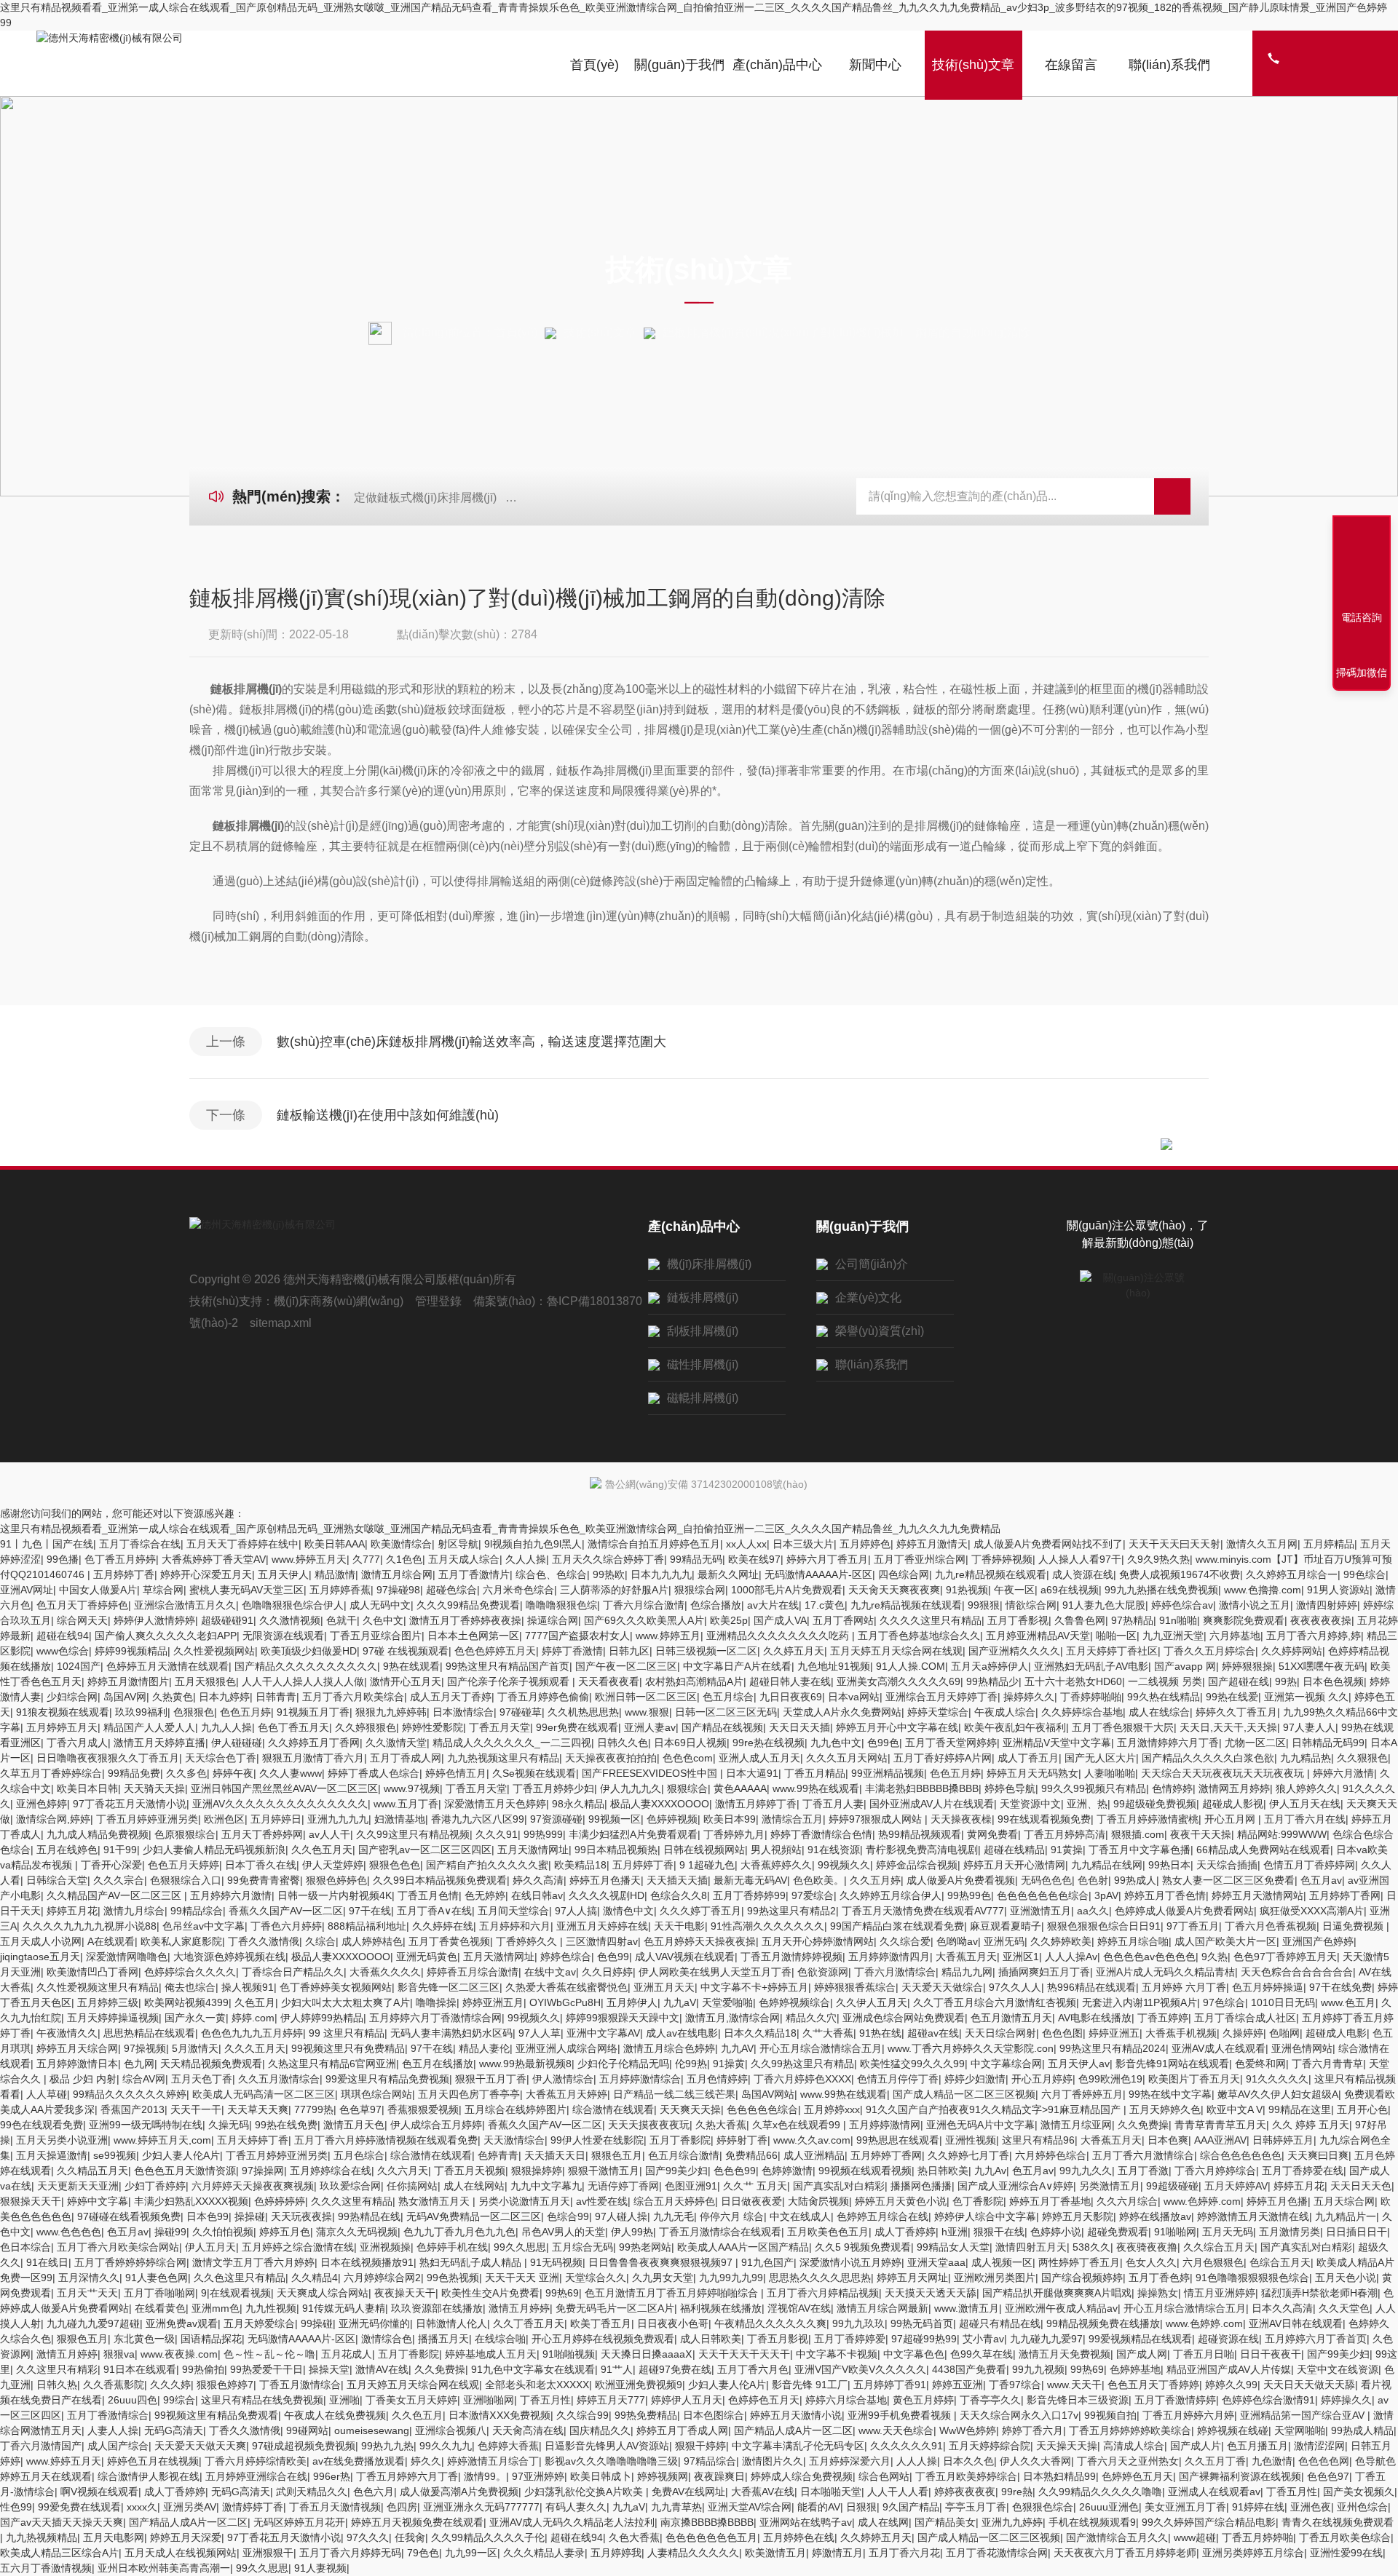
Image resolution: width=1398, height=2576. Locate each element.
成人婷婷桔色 (372, 1941)
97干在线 (370, 1911)
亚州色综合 (1362, 2507)
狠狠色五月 (617, 2155)
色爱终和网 (1260, 2064)
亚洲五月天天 (664, 1987)
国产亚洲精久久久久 (1014, 1651)
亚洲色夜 (1311, 2507)
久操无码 (229, 2125)
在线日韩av (537, 1895)
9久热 (1215, 1957)
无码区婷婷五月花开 (299, 2522)
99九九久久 (1086, 2171)
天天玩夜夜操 (301, 2216)
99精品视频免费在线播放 (1103, 2323)
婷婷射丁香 (742, 2140)
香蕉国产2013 (133, 2109)
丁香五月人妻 (833, 1804)
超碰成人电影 (1336, 2033)
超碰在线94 (63, 1636)
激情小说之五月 (1255, 1605)
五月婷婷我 (616, 2553)
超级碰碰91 (227, 1620)
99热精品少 (992, 1681)
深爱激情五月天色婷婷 (495, 1804)
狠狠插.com (1138, 1834)
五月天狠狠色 (205, 1681)
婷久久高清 (538, 1880)
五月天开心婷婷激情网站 (818, 1941)
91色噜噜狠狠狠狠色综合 (1252, 2278)
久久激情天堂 (396, 1743)
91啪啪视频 (569, 2354)
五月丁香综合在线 (140, 1544)
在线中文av (550, 1972)
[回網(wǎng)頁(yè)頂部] (1362, 564)
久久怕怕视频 (223, 2232)
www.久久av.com (812, 2140)
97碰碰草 (521, 1712)
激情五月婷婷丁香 (756, 1804)
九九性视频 (271, 2308)
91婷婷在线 (1258, 2507)
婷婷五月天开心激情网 (1014, 1865)
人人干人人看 (898, 2492)
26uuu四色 (133, 2400)
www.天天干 (1074, 2385)
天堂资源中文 (1030, 1804)
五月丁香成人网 (406, 1758)
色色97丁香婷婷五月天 (1285, 1957)
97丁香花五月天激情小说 (130, 1804)
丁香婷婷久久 (528, 1941)
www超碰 (1195, 2537)
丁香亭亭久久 (990, 2400)
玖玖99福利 (141, 1712)
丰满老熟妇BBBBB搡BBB (922, 1788)
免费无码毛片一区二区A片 (615, 2308)
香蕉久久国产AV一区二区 (286, 1911)
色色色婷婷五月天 (495, 1651)
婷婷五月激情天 (932, 1544)
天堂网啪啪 (1300, 2430)
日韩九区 (629, 1651)
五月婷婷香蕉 (340, 1590)
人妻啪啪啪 (1110, 1773)
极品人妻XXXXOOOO (660, 1804)
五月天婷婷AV (1236, 2186)
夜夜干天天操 (1201, 1834)
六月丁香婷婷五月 (1082, 2094)
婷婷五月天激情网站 (1257, 1895)
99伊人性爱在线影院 (597, 2140)
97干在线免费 (1340, 1987)
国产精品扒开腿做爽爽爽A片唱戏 (1057, 2293)
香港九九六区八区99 (478, 1819)
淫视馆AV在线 (799, 2308)
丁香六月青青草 (1327, 2064)
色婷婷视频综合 (794, 2002)
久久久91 (497, 1834)
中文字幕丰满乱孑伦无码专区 (798, 2446)
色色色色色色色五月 (711, 2537)
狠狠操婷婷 (537, 2171)
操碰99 (170, 2232)
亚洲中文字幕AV (603, 2033)
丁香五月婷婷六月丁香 (407, 2476)
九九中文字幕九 (546, 2186)
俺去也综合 (190, 1987)
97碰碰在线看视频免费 (129, 2216)
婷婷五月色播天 (605, 1880)
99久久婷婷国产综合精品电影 (1209, 2522)
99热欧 (609, 1574)
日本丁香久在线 (261, 1865)
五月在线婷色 (67, 1850)
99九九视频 (1038, 2369)
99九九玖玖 (858, 2323)
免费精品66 (751, 2155)
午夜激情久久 (67, 2033)
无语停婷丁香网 (623, 2186)
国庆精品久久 (600, 2430)
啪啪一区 (1116, 1636)
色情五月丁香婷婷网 (1309, 1865)
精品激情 (335, 1574)
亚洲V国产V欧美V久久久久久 (860, 2369)
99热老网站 (645, 2247)
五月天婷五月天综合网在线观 (896, 1651)
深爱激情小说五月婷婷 (850, 2262)
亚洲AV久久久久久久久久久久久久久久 (280, 1804)
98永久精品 (578, 1804)
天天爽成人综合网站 (323, 2293)
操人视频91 (248, 1987)
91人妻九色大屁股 (1104, 1605)
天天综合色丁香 (221, 1758)
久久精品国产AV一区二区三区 (115, 1895)
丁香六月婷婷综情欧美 (256, 2461)
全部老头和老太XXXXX (537, 2385)
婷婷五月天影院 (1078, 2216)
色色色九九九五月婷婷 (252, 2033)
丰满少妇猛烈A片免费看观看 (633, 1834)
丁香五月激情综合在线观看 (720, 2232)
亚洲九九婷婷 (1012, 2522)
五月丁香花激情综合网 (997, 2553)
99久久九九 (446, 2446)
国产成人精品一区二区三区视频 (964, 2094)
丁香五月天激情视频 (335, 2507)
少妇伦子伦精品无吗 (623, 2064)
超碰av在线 (933, 2033)
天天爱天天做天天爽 (200, 2446)
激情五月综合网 (397, 1574)
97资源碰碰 (556, 1819)
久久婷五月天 (794, 1651)
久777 (366, 1559)
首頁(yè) (595, 65)
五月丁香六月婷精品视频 (823, 2293)
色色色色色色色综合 (1043, 1895)
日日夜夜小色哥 (673, 2323)
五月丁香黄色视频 (449, 1941)
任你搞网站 (412, 2186)
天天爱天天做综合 (942, 1987)
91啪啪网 (1175, 2232)
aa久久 (1093, 1911)
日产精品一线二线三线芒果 (674, 2094)
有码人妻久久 (576, 2507)
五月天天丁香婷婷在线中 (242, 1544)
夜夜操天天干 (405, 2293)
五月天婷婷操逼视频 (113, 2018)
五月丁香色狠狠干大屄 (1123, 1727)
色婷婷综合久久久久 (190, 1972)
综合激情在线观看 (613, 2109)
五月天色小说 (1346, 2278)
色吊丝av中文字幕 (204, 1926)
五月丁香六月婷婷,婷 (1314, 1636)
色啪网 (1284, 2033)
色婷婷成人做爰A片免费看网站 (1184, 1911)
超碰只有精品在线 (1000, 2323)
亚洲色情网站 (1302, 2048)
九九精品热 (1306, 1758)
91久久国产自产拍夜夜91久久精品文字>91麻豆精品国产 (995, 2109)
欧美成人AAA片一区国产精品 (743, 2247)
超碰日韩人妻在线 (790, 1681)
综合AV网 (144, 2079)
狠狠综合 (687, 1788)
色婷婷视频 (672, 1819)
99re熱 (1017, 2492)
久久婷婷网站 (1292, 1651)
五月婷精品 (1329, 1544)
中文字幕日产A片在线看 (737, 1666)
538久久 (1091, 2247)
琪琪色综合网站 (376, 2094)
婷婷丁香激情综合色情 (821, 1834)
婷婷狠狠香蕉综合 (855, 1987)
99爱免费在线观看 (79, 2507)
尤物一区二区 (1255, 1743)
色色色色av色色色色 (1149, 1957)
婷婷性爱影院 (433, 1727)
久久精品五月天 (92, 2171)
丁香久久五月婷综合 (1209, 1651)
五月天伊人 (283, 1574)
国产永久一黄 (195, 2018)
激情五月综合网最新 (882, 2308)
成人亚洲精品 (814, 2155)
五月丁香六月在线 (1305, 1819)
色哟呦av (957, 1941)
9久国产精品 (911, 2507)
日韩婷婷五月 (1283, 2140)
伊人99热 (632, 2232)
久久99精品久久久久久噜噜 (1100, 2492)
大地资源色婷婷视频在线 (229, 1957)
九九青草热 (676, 2507)
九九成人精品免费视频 (98, 1834)
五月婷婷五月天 (62, 1727)
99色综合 (1365, 1574)
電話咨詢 (1362, 617)
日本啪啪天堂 (831, 2492)
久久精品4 (315, 2278)
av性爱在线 (602, 2201)
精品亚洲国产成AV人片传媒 (1229, 2369)
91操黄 (729, 2064)
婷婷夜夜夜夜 (965, 2492)
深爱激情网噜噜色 (127, 1957)
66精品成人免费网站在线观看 (1263, 1850)
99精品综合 (197, 1911)
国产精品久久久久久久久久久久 (306, 1666)
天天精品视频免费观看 (211, 2064)
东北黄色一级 (144, 2339)
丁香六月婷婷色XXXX (802, 2079)
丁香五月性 (545, 2400)
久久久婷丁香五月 (700, 1911)
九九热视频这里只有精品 (503, 1758)
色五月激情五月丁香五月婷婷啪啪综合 (673, 2293)
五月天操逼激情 (52, 2155)
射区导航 (458, 1544)
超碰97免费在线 (675, 2369)
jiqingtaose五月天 (40, 1957)
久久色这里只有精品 (240, 2278)
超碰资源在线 (1228, 2339)
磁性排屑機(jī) (703, 1364)
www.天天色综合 (896, 2430)
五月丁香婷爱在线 (1303, 2171)
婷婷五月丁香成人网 (682, 2430)
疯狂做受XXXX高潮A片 (1312, 1911)
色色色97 (1328, 2476)
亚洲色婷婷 (42, 1804)
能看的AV (819, 2507)
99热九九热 (387, 2446)
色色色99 (735, 2171)
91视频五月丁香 (313, 1712)
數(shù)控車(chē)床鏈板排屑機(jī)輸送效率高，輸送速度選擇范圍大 (471, 1042)
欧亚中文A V (1235, 2109)
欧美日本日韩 (87, 1788)
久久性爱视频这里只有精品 (98, 1987)
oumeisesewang (372, 2430)
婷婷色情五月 (456, 1773)
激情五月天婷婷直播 (159, 1743)
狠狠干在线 (999, 2232)
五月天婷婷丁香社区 (1112, 1651)
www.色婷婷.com (1202, 2201)
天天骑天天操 (154, 1788)
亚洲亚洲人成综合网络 (566, 2048)
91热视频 (967, 1590)
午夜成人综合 (1005, 1712)
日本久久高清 (1282, 2308)
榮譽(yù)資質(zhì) (880, 1331)
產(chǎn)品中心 (777, 65)
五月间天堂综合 (513, 1911)
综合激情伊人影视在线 (149, 2476)
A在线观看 (111, 1941)
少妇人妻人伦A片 (181, 2155)
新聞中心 (875, 65)
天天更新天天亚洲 (78, 2186)
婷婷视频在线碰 (1233, 2430)
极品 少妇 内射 (83, 2079)
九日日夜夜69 (791, 1697)
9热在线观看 (411, 1666)
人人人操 (917, 2461)
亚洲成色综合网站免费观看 (904, 2018)
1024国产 (79, 1666)
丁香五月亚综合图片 (376, 1636)
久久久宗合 (119, 1880)
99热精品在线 (369, 2216)
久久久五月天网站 (847, 1758)
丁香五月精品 (815, 1773)
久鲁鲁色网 (1080, 1620)
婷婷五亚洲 (957, 2385)
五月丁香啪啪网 (159, 2293)
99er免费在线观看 (577, 1727)
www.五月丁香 (406, 1804)
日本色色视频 (1333, 1681)
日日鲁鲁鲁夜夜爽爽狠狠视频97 (662, 2262)
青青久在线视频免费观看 (1338, 2522)
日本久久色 (968, 2461)
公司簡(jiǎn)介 (872, 1264)
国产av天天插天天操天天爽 (62, 2522)
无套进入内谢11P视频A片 (1140, 2002)
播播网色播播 (921, 2186)
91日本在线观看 (140, 2369)
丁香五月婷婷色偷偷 (543, 1697)
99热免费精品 (646, 2415)
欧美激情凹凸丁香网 (92, 1972)
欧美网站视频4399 (186, 2002)
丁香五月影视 (778, 2339)
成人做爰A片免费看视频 (961, 1880)
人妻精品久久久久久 (693, 2553)
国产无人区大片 (1100, 1758)
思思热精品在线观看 (149, 2033)
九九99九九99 (731, 2278)
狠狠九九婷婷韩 (391, 1712)
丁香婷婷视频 (1002, 1559)
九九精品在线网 (1107, 1865)
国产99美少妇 (676, 2171)
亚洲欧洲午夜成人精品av (1061, 2308)
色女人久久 (1151, 2262)
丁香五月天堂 (499, 1727)
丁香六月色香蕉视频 (1271, 1926)
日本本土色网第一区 (473, 1636)
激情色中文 (628, 1911)
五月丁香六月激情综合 (1143, 2155)
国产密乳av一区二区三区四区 (425, 1850)
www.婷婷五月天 (309, 1559)
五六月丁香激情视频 (46, 2568)
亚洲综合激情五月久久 (185, 1605)
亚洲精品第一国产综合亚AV (1304, 2415)
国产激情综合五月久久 (1117, 2537)
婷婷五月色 (285, 2232)
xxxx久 (142, 2507)
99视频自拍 (1110, 2415)
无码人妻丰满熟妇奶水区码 (451, 2033)
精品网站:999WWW (1282, 1834)
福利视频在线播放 (721, 2308)
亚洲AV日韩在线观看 (1296, 2323)
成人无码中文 (380, 1605)
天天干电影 (679, 1926)
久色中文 (383, 1620)
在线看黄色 (160, 2308)
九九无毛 (674, 2216)
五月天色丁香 (202, 2079)
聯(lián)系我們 (1169, 65)
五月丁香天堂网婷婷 (951, 1743)
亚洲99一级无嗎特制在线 (146, 2125)
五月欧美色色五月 (828, 2232)
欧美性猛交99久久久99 (912, 2064)
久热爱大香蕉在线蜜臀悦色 (566, 1987)
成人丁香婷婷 (905, 2232)
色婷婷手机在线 (452, 2247)
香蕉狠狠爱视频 (423, 2109)
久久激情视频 (290, 1620)
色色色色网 (1324, 2461)
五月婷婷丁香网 (1345, 1895)
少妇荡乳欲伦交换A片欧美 (585, 2492)
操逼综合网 (553, 1620)
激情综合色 (387, 2339)
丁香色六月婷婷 (286, 1926)
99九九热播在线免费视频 (1161, 1590)
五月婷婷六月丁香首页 (1316, 2339)
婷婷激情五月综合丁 (493, 2461)
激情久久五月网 (1262, 1544)
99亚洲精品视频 (888, 1773)
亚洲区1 (1021, 1957)
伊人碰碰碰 (237, 1743)
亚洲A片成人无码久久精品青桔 (1165, 1972)
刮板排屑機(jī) (703, 1331)
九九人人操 (226, 1727)
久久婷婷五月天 (876, 2537)
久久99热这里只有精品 (802, 2064)
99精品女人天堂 (953, 2247)
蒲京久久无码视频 (357, 2232)
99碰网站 (307, 2430)
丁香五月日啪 (1204, 2354)
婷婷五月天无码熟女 (1032, 1773)
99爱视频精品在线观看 (1140, 2339)
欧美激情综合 (401, 1544)
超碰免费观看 (1118, 2232)
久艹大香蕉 (828, 2033)
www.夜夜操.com (179, 2354)
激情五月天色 (354, 2125)
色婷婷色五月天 (764, 2400)
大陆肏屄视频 (818, 2201)
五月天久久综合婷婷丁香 (608, 1559)
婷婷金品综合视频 (917, 1865)
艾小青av (983, 2339)
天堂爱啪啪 (727, 2002)
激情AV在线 (382, 2369)
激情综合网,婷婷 (53, 1819)
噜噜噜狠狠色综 (561, 1605)
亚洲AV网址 (27, 1590)
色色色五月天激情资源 (185, 2171)
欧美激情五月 (775, 2553)
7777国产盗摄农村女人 (577, 1636)
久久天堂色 (1344, 2308)
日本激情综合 (463, 1712)
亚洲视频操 (385, 2247)
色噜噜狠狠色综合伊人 (293, 1605)
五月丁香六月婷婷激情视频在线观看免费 (386, 2140)
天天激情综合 (514, 2140)
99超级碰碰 (1172, 2186)
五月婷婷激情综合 (640, 2079)
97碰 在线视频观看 (406, 1651)
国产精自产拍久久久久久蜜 (487, 1865)
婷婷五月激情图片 (128, 1681)
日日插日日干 (1356, 2232)
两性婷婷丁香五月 (1079, 2262)
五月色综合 (359, 2155)
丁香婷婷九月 (734, 1834)
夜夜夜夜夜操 (1321, 1620)
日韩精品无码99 (1328, 1743)
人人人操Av (1071, 1957)
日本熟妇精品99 (1059, 2476)
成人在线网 (883, 2522)
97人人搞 (576, 1911)
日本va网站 (854, 1697)
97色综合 (1224, 2002)
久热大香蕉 (721, 2125)
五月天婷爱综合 (259, 2323)
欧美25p (729, 1620)
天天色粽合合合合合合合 (1297, 1972)
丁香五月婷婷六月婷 (1188, 2415)
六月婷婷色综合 (1051, 2155)
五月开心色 (1362, 2109)
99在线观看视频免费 (1044, 1819)
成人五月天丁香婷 (451, 1697)
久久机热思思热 (583, 1712)
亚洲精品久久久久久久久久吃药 (779, 1636)
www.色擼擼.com (1263, 1590)
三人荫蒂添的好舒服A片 (614, 1590)
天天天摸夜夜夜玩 (649, 2125)
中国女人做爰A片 (98, 1590)
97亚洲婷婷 (538, 2476)
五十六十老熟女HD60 (1073, 1681)
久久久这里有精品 (352, 2201)
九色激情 (1272, 2461)
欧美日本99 (730, 1819)
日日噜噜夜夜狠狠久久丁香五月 (108, 1758)
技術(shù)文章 (973, 65)
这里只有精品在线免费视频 (262, 2400)
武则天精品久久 (312, 2492)
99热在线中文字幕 (1170, 2094)
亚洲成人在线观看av (1214, 2492)
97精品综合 (710, 2461)
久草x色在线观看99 (798, 2125)
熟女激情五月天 (435, 2201)
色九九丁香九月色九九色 (459, 2232)
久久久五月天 (255, 2048)
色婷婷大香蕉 (508, 2446)
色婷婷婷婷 (280, 2201)
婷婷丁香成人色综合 (374, 1773)
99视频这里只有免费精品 (348, 2048)
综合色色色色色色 (1241, 2155)
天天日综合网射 (1000, 2033)
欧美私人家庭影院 (181, 1941)
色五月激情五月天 (1011, 2018)
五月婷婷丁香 (124, 1574)
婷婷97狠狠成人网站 (877, 1819)
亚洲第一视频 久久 (1306, 1697)
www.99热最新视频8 (525, 2064)
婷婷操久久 (1346, 2400)
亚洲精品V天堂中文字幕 (1057, 1743)
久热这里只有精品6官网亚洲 (332, 2064)
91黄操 (1067, 1850)
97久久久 (368, 2537)
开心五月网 (1231, 1819)
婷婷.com (253, 2018)
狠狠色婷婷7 (225, 2385)
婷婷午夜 (233, 1773)
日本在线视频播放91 (367, 2262)
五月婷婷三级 (108, 2002)
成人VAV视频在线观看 (685, 1957)
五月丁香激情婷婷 (1175, 2400)
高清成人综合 (1134, 2446)
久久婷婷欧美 (1061, 1941)
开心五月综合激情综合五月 (821, 2048)
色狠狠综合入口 (186, 1880)
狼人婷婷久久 (1306, 1788)
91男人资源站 (1338, 1590)
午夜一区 (1014, 1590)
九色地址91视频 (834, 1666)
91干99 (120, 1850)
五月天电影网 (114, 2537)
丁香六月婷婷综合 (1215, 2171)
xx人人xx (746, 1544)
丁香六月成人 (77, 1743)
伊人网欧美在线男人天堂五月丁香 (715, 1972)
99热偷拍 (203, 2369)
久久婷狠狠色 (366, 1727)
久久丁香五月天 (529, 2323)
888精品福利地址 (367, 1926)
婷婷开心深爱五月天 (206, 1574)
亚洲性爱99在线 (1346, 2553)
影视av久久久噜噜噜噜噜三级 (611, 2461)
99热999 (543, 1834)
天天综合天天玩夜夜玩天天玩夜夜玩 (1224, 1773)
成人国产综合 (118, 2446)
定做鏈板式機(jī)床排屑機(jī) (425, 498)
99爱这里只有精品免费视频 (387, 2079)
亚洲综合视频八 (451, 2430)
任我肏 (410, 2537)
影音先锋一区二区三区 (449, 1987)
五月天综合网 (1344, 2201)
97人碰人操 (621, 2216)
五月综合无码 (582, 2247)
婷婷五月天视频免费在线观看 (417, 2522)
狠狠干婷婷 (700, 2446)
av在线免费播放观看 (359, 2461)
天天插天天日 (555, 2155)
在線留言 (1071, 65)
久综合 (320, 1941)
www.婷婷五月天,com (162, 2140)
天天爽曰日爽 (1318, 2155)
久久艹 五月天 (755, 2186)
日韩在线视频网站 (704, 1850)
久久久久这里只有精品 (931, 1620)
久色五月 (255, 2002)
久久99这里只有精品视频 (413, 1834)
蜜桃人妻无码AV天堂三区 (246, 1590)
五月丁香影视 (1018, 1620)
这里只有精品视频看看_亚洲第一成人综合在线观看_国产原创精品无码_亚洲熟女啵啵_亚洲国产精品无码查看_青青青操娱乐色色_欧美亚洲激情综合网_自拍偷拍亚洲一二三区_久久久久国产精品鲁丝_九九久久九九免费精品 (500, 1529)
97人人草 (540, 2033)
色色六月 (374, 2492)
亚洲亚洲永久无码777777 (481, 2507)
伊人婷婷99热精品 (322, 2018)
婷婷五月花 (72, 1911)
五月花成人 (347, 2354)
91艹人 (617, 2369)
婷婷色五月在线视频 (153, 2461)
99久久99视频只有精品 (1094, 1788)
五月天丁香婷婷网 (262, 1834)
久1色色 (404, 1559)
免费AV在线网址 (688, 2492)
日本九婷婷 (224, 1697)
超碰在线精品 (1014, 1850)
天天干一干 (196, 2109)
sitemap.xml (281, 1323)
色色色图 (1062, 2033)
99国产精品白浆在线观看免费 (897, 1926)
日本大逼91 (752, 1773)
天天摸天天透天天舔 (931, 2293)
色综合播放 (716, 1605)
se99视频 (115, 2155)
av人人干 (329, 1834)
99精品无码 (696, 1559)
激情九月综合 (134, 1911)
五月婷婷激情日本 (77, 2064)
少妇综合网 (72, 1697)
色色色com (688, 1758)
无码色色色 (1046, 1880)
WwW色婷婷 (968, 2430)
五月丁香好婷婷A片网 (943, 1758)
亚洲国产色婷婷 (1318, 1941)
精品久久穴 (811, 2018)
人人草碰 (47, 2094)
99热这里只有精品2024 (1113, 2048)
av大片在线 (773, 1605)
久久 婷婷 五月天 (1311, 2125)
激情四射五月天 (1031, 2247)
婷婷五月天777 (611, 2400)
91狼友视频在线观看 (63, 1712)
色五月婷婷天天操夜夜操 (700, 1941)
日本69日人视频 (690, 1743)
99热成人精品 (1362, 2430)
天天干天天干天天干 (744, 2354)
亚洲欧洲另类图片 (995, 2278)
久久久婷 (170, 2385)
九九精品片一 (1346, 2216)
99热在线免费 (286, 2125)
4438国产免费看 (969, 2369)
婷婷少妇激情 (975, 2079)
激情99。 (485, 2476)
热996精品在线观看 (1091, 1987)
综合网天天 (82, 1620)
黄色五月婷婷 (923, 2400)
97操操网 (263, 2171)
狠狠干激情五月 (604, 2171)
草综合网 (163, 1590)
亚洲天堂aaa (936, 2262)
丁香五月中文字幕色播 (1140, 1850)
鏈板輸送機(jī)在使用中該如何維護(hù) (388, 1115)
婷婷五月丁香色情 (1165, 1895)
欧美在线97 (754, 1559)
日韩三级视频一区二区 (706, 1651)
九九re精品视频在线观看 (991, 1574)
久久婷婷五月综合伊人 (890, 1895)
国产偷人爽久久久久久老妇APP (166, 1636)
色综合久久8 (679, 1895)
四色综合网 (904, 1574)
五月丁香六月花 (904, 2553)
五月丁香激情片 (474, 1574)
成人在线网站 (474, 2186)
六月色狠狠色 (1213, 2262)
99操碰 (317, 2323)
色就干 (341, 1620)
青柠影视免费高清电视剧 (922, 1850)
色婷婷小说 (1056, 2232)
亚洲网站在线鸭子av (806, 2522)
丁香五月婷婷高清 (1065, 1834)
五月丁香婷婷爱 (850, 2339)
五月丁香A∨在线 (434, 1911)
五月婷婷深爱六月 (850, 2461)
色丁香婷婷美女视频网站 (336, 1987)
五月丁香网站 (843, 1620)
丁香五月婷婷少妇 (553, 1788)
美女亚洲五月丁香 (1185, 2507)
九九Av (990, 2171)
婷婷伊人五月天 (687, 2400)
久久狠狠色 (1362, 1758)
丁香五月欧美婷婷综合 (966, 2476)
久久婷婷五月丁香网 (314, 1743)
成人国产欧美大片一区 (1225, 1941)
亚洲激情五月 (1040, 1911)
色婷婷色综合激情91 (1268, 2400)
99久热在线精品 (1164, 1697)
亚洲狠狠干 (268, 2553)
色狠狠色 (194, 1712)
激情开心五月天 (406, 1681)
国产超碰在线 (1239, 1681)
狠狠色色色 (395, 1865)
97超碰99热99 (924, 2339)
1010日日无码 (1283, 2002)
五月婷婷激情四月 (889, 1957)
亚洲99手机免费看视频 (901, 2415)
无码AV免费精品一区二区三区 (474, 2216)
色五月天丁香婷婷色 (82, 1605)
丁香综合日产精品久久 (293, 1972)
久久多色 (186, 1773)
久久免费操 (1143, 2125)
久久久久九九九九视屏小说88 (90, 1926)
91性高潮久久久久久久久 (767, 1926)
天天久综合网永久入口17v (1019, 2415)
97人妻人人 (1309, 1727)
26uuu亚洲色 (1109, 2507)
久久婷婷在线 (443, 1926)
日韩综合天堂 (57, 1880)
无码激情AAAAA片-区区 (818, 1574)
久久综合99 (582, 2415)
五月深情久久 (89, 2278)
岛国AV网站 (768, 2094)
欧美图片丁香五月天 (1194, 2079)
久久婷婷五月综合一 (1292, 1574)
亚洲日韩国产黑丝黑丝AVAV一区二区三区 (284, 1788)
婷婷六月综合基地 (846, 2400)
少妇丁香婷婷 (155, 2186)
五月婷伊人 (632, 2002)
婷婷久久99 (1231, 2385)
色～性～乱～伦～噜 (269, 2354)
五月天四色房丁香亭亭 (469, 2094)
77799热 (314, 2109)
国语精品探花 (211, 2339)
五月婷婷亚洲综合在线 (256, 2476)
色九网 (139, 2064)
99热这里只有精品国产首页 (508, 1666)
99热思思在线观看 (898, 2140)
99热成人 (1135, 1880)
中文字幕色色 (914, 2354)
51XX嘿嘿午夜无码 (1322, 1666)
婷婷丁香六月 (1032, 2430)
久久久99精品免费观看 (468, 1605)
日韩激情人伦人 (451, 2323)
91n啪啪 (1178, 1620)
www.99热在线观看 (816, 1788)
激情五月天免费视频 (1065, 2354)
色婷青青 (498, 2155)
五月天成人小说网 (41, 1941)
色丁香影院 (978, 2201)
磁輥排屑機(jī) (703, 1398)
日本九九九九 (661, 1574)
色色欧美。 (818, 1880)
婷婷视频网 (663, 2476)
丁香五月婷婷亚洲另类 (147, 1819)
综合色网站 (884, 2476)
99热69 (562, 2293)
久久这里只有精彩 (57, 2369)
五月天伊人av (1079, 2064)
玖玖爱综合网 (350, 2186)
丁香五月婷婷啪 (1257, 2537)
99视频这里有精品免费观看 (216, 2415)
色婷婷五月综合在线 (882, 2216)
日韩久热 (57, 2385)
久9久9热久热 (1158, 1559)
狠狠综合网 (700, 1590)
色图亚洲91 (691, 2186)
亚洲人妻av (650, 1727)
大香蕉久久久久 (385, 1972)
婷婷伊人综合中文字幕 (985, 2216)
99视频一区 (615, 1819)
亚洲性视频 (971, 2140)
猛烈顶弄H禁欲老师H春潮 (1319, 2293)
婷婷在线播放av (1155, 2216)
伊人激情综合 (563, 2079)
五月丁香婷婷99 (749, 1895)
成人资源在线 (1083, 1574)
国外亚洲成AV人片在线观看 (932, 1804)
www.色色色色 (69, 2232)
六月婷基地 (1235, 1636)
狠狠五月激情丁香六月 (313, 1758)
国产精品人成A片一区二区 (793, 2430)
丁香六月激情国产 (41, 2446)
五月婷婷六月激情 (231, 1895)
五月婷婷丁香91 (890, 2385)
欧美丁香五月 (601, 2323)
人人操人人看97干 (1080, 1559)
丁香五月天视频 (470, 2171)
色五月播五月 (1257, 2446)
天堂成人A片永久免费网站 (842, 1712)
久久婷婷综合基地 (1082, 1712)
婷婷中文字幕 (98, 2201)
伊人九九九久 (631, 1788)
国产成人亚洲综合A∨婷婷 (1015, 2186)
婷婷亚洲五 (1114, 2033)
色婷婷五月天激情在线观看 (167, 1666)
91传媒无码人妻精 (344, 2308)
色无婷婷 (485, 1895)
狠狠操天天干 (31, 2201)
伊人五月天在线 (1305, 1804)
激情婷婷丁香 (253, 2507)
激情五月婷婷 (519, 2308)
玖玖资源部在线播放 (437, 2308)
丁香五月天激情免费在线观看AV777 (923, 1911)
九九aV (680, 2002)
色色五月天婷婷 (183, 1865)
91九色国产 (767, 2262)
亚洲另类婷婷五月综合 (1253, 2553)
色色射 (1093, 1880)
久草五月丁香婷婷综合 (51, 1773)
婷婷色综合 (566, 1957)
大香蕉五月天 (966, 1957)
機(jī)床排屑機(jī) (709, 1264)
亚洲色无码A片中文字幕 (980, 2125)
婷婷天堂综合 (938, 1712)
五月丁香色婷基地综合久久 (919, 1636)
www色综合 (63, 1651)
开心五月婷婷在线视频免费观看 (603, 2339)
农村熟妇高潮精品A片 (694, 1681)
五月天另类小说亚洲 (62, 2140)
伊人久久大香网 (1035, 2461)
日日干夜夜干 (1271, 2354)
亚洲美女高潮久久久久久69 (899, 1681)
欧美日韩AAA (335, 1544)
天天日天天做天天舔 (1309, 2385)
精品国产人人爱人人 (149, 1727)
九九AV (737, 2048)
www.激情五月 (967, 2308)
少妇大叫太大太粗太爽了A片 (345, 2002)
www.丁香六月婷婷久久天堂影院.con (971, 2048)
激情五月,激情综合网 (732, 2018)
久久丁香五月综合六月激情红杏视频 (995, 2002)
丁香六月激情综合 (895, 1972)
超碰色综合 (451, 1590)
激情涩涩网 (1319, 2446)
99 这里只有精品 (347, 2033)
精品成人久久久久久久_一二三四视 (512, 1743)
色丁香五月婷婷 (120, 1559)
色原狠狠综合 (185, 1834)
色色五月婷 (245, 1712)
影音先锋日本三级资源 (1078, 2400)
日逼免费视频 (1354, 1926)
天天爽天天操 (690, 2109)
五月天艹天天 (87, 2293)
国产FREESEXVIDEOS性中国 (651, 1773)
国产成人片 (1196, 2446)
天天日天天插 (799, 1727)
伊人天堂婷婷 (333, 1865)
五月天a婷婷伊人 (990, 1666)
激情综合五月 (792, 1819)
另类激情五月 (1110, 2186)
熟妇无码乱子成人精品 (472, 2262)
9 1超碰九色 (707, 1865)
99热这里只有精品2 (791, 1911)
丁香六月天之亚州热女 (1128, 2461)
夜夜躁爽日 (719, 2476)
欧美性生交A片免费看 (490, 2293)
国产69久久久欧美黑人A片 (644, 1620)
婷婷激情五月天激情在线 (1253, 2216)
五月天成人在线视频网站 (181, 2553)
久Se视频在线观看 (534, 1773)
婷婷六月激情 (1343, 1773)
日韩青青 (276, 1697)
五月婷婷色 (865, 1544)
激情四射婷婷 (1327, 1605)
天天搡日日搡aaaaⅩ (647, 2354)
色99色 (883, 1743)
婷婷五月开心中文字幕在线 (897, 1727)
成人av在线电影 (682, 2033)
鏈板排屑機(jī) (703, 1297)
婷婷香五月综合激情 (473, 1972)
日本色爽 (1168, 2140)
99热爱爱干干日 (266, 2369)
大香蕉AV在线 (763, 2492)
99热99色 (969, 1895)
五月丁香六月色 (753, 2369)
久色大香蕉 (634, 2537)
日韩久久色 (623, 1743)
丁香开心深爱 (111, 1865)
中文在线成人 (800, 2216)
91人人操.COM (911, 1666)
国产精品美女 (945, 2522)
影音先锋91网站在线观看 (1172, 2064)
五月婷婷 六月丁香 (1184, 1987)
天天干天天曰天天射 (1174, 1544)
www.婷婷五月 (668, 1636)
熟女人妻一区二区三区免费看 (1228, 1880)
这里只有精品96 (1038, 2140)
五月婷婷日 (276, 1819)
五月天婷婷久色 (1165, 2109)
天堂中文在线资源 (1338, 2369)
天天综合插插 (1227, 1865)
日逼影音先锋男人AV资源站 (607, 2446)
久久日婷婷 (607, 1972)
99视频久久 (844, 1865)
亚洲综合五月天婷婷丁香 (941, 1697)
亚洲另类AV (190, 2507)
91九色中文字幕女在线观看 (533, 2369)
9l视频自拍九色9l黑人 (533, 1544)
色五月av (1321, 1880)
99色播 (63, 1559)
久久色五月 (417, 2415)
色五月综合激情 (684, 2155)
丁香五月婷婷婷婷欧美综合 (1130, 2430)
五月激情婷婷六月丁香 (1168, 1743)
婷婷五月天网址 (912, 2278)
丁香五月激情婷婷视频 (791, 1957)
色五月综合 (728, 1697)
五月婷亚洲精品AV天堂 (1038, 1636)
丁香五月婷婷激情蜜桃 (1148, 1819)
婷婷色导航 (1010, 1788)
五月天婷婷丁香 (253, 2140)
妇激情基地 (400, 1819)
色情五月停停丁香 (898, 2079)
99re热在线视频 (769, 1743)
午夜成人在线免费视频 (335, 2415)
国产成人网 (1142, 2354)
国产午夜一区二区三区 (626, 1666)
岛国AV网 (125, 1697)
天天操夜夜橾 (961, 1819)
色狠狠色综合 (1043, 2507)
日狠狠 (861, 2507)
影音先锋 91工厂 (810, 2385)
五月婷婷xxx (832, 2109)
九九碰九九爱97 (1046, 2339)
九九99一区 (471, 2553)
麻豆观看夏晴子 (1006, 1926)
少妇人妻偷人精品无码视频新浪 (214, 1850)
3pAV (1106, 1895)
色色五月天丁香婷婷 (1153, 2385)
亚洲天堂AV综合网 (750, 2507)
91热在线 (880, 2033)
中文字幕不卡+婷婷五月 (754, 1987)
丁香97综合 (1015, 2385)
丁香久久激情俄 (264, 1941)
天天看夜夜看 (609, 1681)
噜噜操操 (436, 2002)
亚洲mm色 (216, 2308)
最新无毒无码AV (750, 1880)
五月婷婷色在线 (799, 2537)
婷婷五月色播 (1277, 2201)
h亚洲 (955, 2232)
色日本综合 (25, 2247)
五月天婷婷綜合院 (990, 2446)
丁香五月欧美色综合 (1345, 2537)
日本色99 (208, 2216)
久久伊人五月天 (872, 2002)
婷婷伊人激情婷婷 (154, 1620)
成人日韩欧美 (711, 2339)
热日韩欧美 (943, 2171)
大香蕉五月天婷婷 (566, 2094)
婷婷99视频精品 (131, 1651)
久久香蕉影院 (114, 2385)
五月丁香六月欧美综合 (353, 1697)
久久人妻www (291, 1773)
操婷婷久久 (1029, 1697)
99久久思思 (520, 2247)
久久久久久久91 (907, 2446)
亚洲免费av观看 (182, 2323)
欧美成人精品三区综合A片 (59, 2553)
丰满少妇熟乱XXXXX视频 (191, 2201)
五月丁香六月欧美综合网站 (118, 2247)
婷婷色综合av (1182, 1605)
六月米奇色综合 (518, 1590)
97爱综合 (813, 1895)
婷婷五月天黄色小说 (901, 2201)
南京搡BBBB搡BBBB (707, 2522)
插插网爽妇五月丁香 (1044, 1972)
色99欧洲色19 (1110, 2079)
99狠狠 (984, 1605)
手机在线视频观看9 (1092, 2522)
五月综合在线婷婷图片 (516, 2109)
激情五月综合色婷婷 (669, 2048)
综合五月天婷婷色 (674, 2201)
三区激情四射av (602, 1941)
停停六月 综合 (732, 2216)
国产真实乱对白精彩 (839, 2186)
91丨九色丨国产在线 (47, 1544)
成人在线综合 (1159, 1712)
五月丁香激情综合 (108, 2415)
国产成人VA (780, 1620)
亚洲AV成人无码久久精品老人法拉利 (572, 2522)
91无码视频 (556, 2262)
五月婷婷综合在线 (331, 2171)
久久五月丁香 (1215, 2461)
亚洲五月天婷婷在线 (602, 1926)
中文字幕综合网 (1006, 2064)
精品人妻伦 (484, 2048)
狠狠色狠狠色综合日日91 (1104, 1926)
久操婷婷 (1243, 2033)
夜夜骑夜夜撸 (1147, 2247)
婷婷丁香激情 (572, 1651)
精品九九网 (967, 1972)
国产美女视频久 (1359, 2492)
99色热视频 (453, 2278)
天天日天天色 (1361, 2186)
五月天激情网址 (533, 1850)
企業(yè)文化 (868, 1297)
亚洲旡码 (1004, 1941)
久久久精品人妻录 (544, 2553)
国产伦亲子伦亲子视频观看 (510, 1681)
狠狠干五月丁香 (491, 2079)
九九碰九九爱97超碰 (93, 2323)
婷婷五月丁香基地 (1050, 2201)
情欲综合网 (1031, 1605)
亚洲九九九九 (338, 1819)
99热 (1286, 1681)
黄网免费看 (992, 1834)
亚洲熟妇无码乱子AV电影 (1091, 1666)
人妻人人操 (113, 2430)
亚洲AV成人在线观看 (1219, 2048)
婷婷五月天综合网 (77, 2048)
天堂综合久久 (596, 2278)
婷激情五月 (837, 2553)
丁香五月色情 (428, 1895)
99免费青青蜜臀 (264, 1880)
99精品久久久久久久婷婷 (130, 2094)
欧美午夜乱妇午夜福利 (1015, 1727)
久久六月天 (403, 2171)
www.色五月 (1348, 2002)
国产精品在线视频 (722, 1727)
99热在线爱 (1232, 1697)
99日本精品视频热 (616, 1850)
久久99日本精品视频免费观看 (440, 1880)
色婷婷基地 (1135, 2369)
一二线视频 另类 (1165, 1681)
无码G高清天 (174, 2430)
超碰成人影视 (1233, 1804)
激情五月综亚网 (1076, 2125)
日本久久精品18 (760, 2033)
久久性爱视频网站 (214, 1651)
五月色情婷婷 (717, 2079)
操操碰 (250, 2216)
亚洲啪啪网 (489, 2400)
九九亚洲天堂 (1173, 1636)
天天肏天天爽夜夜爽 (894, 1590)
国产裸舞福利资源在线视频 (1240, 2476)
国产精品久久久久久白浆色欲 (1208, 1758)
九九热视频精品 (42, 2537)
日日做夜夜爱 (751, 2201)
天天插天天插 (677, 1880)
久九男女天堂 (663, 2278)
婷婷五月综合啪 (1133, 1941)
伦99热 (691, 2064)
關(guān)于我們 (679, 65)
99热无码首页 (922, 2323)
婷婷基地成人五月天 (491, 2354)
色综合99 (568, 2216)
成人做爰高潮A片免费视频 (459, 2492)
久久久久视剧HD (607, 1895)
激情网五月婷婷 (1234, 1788)
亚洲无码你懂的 (374, 2323)
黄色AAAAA (740, 1788)
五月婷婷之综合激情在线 (298, 2247)
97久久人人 (1015, 1987)
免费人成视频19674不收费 (1180, 1574)
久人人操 (526, 1559)
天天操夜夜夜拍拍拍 (611, 1758)
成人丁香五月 (1028, 1758)
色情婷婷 (1172, 1788)
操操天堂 (329, 2369)
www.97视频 (412, 1788)
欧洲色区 (224, 1819)
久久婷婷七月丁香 (968, 2155)
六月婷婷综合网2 (382, 2278)
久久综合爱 (905, 1941)
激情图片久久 (773, 2461)
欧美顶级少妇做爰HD (309, 1651)
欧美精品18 (580, 1865)
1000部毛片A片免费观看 (787, 1590)
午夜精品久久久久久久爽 (770, 2323)
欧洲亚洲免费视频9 (639, 2385)
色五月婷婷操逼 (1268, 1987)
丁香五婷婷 (1163, 2018)
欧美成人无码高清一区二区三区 (264, 2094)
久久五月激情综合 (279, 2079)
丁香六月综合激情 (644, 1605)
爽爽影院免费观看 (1244, 1620)
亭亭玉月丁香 (976, 2507)
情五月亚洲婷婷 (1220, 2293)
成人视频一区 (1002, 2262)
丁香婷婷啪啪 (1091, 1697)
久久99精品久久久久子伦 (488, 2537)
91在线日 (47, 2262)
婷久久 (426, 2461)
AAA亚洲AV (1220, 2140)
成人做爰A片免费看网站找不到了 (1048, 1544)
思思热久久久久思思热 (820, 2278)
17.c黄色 (825, 1605)
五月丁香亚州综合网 (920, 1559)
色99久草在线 (982, 2354)
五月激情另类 (1290, 2232)
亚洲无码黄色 (427, 1957)
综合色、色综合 (551, 1574)
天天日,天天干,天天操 (1228, 1727)
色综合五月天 (1280, 2262)
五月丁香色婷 (1159, 2278)
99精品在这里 (1300, 2109)
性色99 (16, 2507)
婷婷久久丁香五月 (1236, 1712)
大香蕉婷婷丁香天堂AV (214, 1559)
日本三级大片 (803, 1544)
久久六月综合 (1127, 2201)
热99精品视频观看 (920, 1834)
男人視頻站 (776, 1850)
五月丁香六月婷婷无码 (350, 2553)
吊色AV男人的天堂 (563, 2232)
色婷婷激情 (787, 2171)
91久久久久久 (1277, 2079)
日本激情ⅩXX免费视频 (499, 2415)
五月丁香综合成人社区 (1245, 2018)
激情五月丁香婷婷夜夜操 (465, 1620)
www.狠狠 (647, 1712)
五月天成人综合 (464, 1559)
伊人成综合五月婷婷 (436, 2125)
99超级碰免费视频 (1155, 1804)
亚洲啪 (344, 2400)
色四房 (402, 2507)
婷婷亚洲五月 (493, 2002)
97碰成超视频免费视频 (304, 2446)
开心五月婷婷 (1042, 2079)
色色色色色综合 (762, 2109)
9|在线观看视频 (236, 2293)
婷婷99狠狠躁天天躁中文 (623, 2018)
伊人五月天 (210, 2247)
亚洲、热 (1087, 1804)
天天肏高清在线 (528, 2430)
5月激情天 (195, 2048)
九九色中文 (836, 1743)
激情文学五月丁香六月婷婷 (253, 2262)
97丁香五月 (1193, 1926)
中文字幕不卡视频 (837, 2354)
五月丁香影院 (680, 2140)
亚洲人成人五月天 (759, 1758)
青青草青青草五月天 (1220, 2125)
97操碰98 (398, 1590)
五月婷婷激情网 (885, 2125)
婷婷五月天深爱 (186, 2537)
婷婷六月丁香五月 (827, 1559)
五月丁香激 (1143, 2171)
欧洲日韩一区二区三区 (646, 1697)
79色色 (423, 2553)
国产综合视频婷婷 (1082, 2278)
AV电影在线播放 (1095, 2018)
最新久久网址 (728, 1574)
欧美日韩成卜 (601, 2476)
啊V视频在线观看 (99, 2492)
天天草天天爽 (258, 2109)
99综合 (179, 2400)
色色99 (613, 1957)
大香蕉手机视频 (1181, 2033)
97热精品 (1132, 1620)
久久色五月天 (322, 1850)
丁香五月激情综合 (300, 2385)
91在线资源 (834, 1850)
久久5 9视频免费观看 (863, 2247)
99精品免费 (134, 1773)
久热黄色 (173, 1697)
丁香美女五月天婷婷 (411, 2400)
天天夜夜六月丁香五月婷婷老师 (1125, 2553)
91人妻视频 (320, 2568)
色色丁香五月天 (293, 1727)
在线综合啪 (500, 2339)
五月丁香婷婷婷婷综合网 (130, 2262)
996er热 (332, 2476)
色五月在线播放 (438, 2064)
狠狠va (119, 2354)
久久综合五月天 (1219, 2247)
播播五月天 (443, 2339)
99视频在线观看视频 (865, 2171)
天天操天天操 (1067, 2446)
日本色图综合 (714, 2415)
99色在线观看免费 (42, 2125)
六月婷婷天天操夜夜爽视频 (253, 2186)
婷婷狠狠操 (1247, 1666)
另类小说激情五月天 (524, 2201)
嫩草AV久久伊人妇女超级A (1278, 2094)
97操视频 (145, 2048)
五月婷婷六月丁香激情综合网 (435, 2018)
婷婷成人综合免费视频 (802, 2476)
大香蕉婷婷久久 (776, 1865)
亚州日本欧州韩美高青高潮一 (164, 2568)
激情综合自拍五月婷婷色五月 (654, 1544)
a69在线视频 (1070, 1590)
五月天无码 (1228, 2232)
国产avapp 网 (1185, 1666)
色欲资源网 (823, 1972)
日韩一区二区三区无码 (726, 1712)
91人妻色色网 (157, 2278)
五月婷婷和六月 (515, 1926)
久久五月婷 (875, 1880)
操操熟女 (1158, 2293)
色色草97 (360, 2109)
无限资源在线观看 (283, 1636)
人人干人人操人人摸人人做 (303, 1681)
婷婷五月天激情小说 (796, 2415)
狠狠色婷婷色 (336, 1880)
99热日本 (1169, 1865)
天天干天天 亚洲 (522, 2278)
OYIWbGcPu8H (565, 2002)
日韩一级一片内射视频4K (335, 1895)
